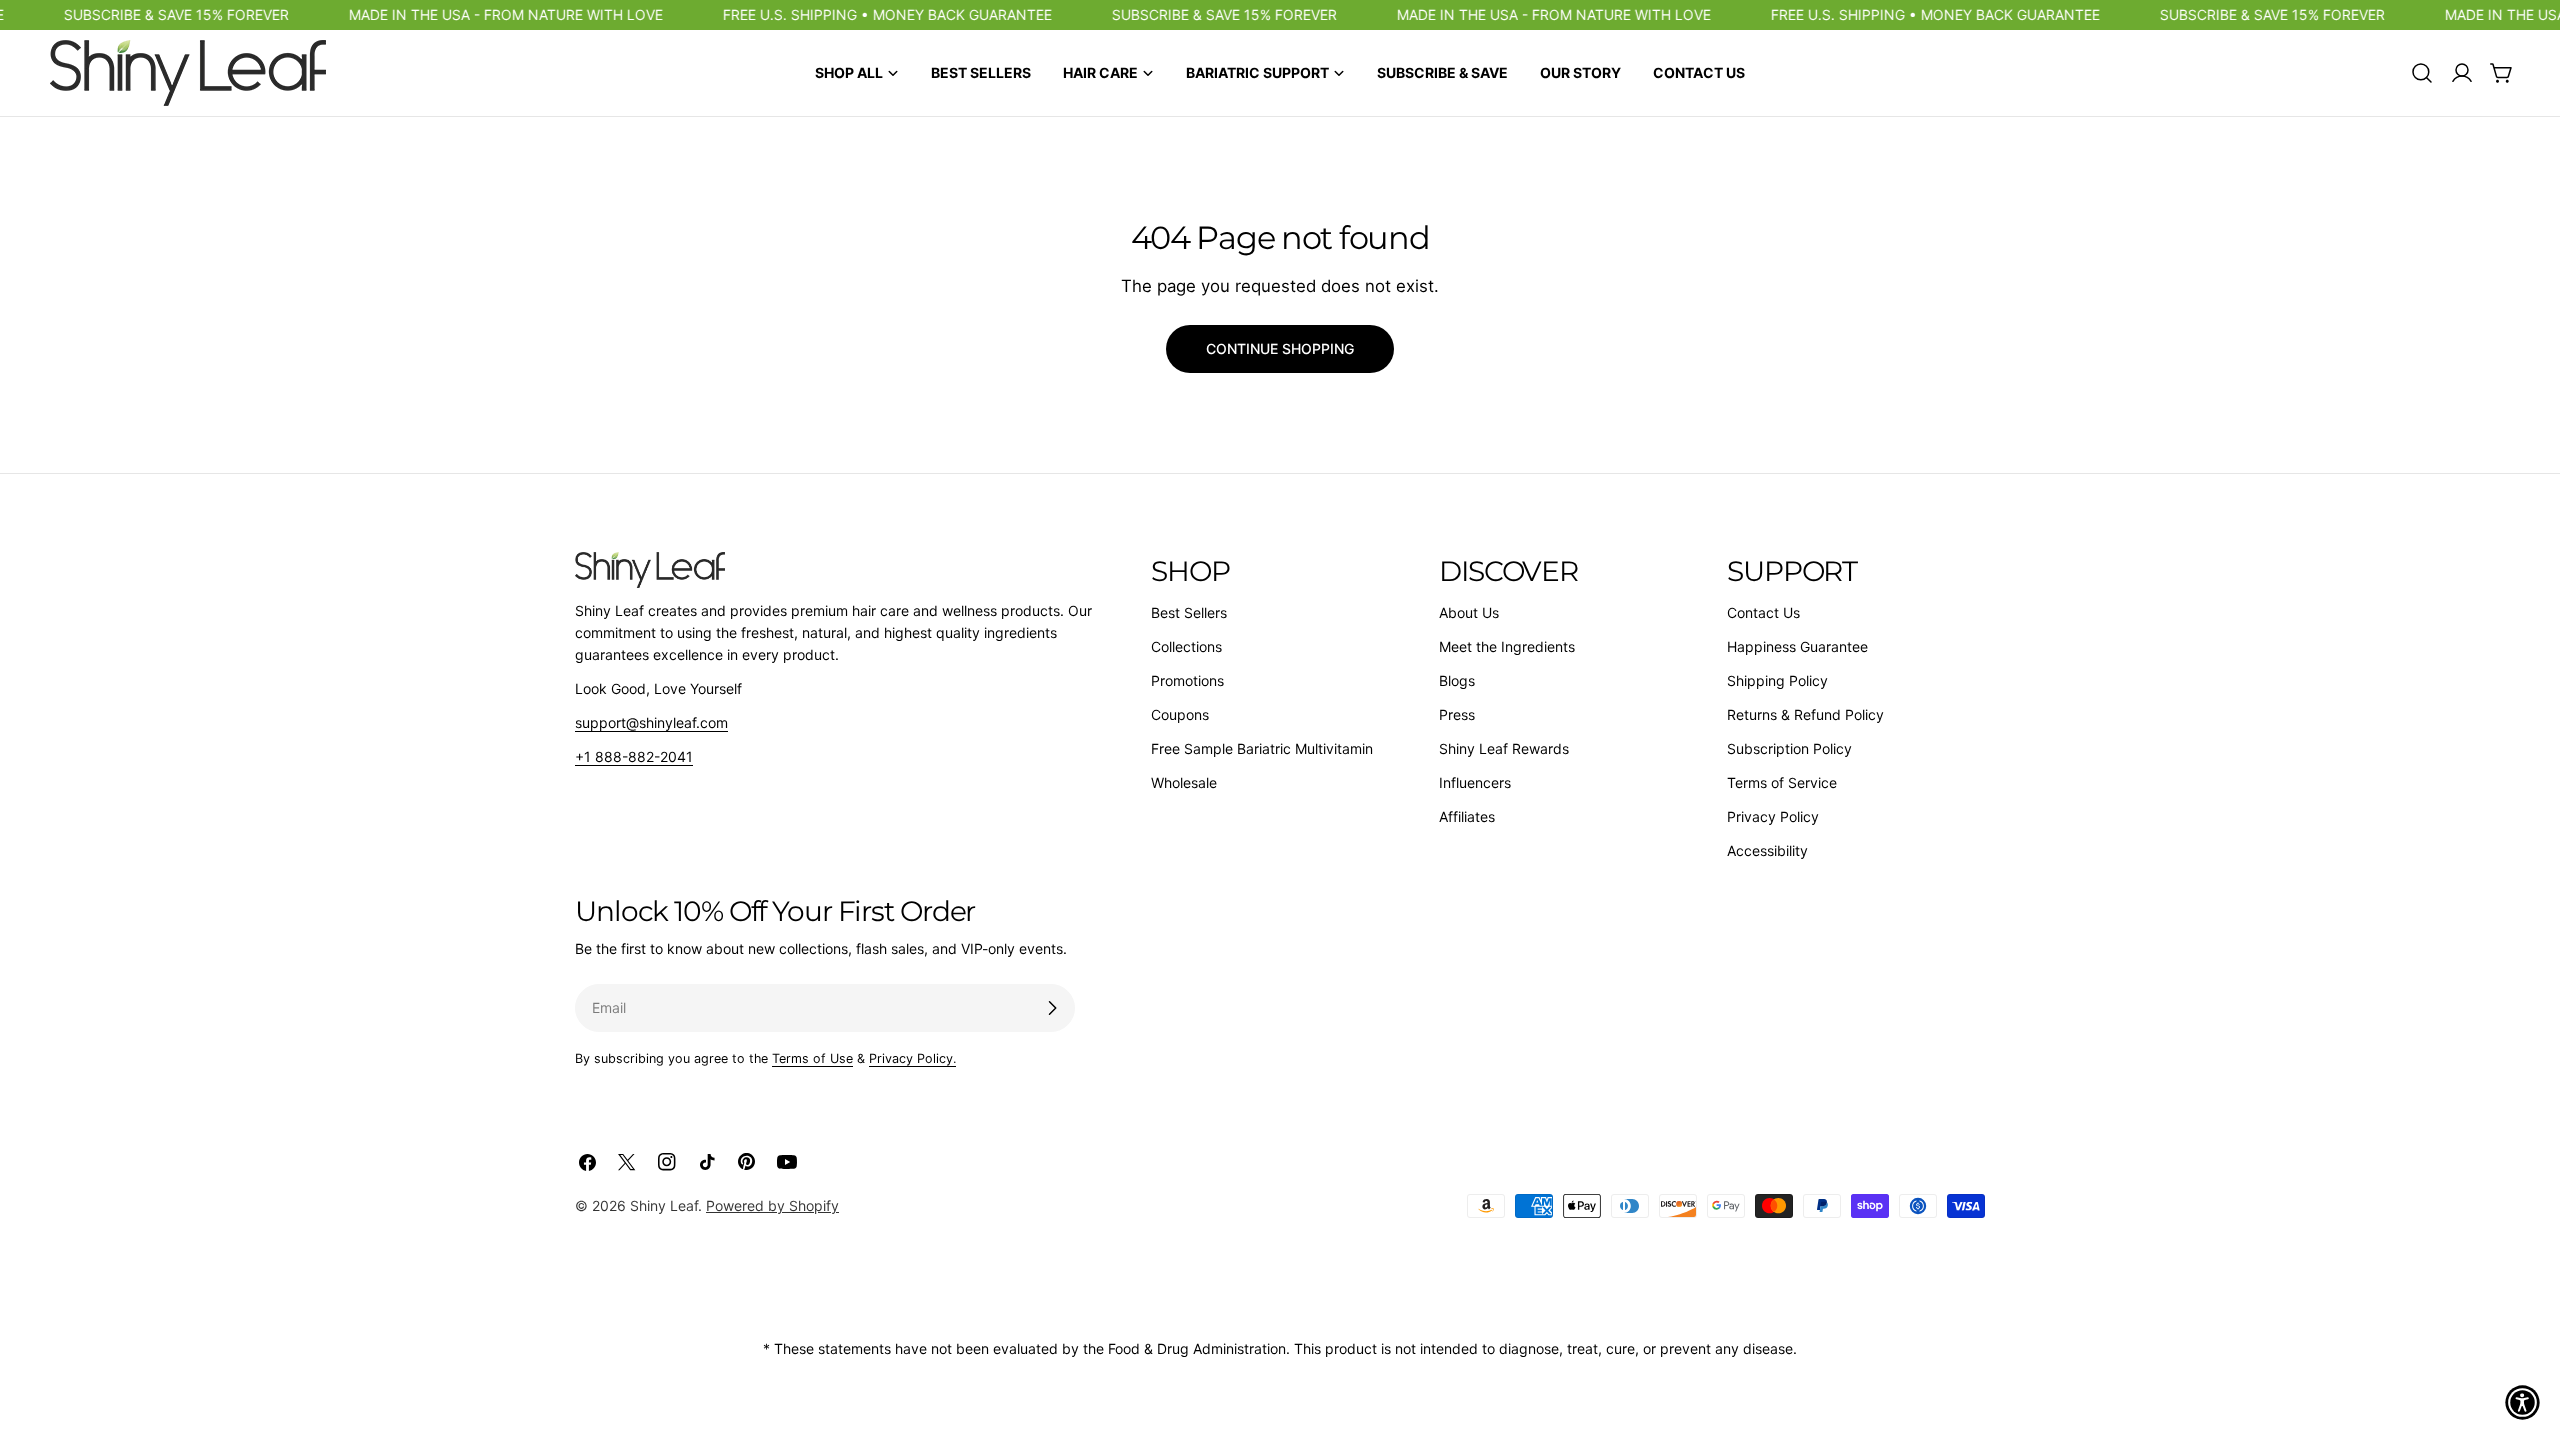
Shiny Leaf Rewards (1504, 748)
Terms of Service (1782, 782)
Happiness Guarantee (1797, 646)
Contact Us (1763, 612)
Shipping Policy (1777, 680)
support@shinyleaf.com (651, 722)
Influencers (1475, 782)
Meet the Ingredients (1507, 646)
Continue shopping (1280, 348)
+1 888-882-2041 (634, 756)
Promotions (1187, 680)
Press (1457, 714)
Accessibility (1767, 850)
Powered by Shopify (772, 1205)
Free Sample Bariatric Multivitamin (1262, 748)
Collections (1186, 646)
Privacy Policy (1773, 816)
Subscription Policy (1789, 748)
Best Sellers (1189, 612)
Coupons (1180, 714)
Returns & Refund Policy (1805, 714)
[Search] (2422, 73)
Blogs (1457, 680)
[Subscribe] (1052, 1008)
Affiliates (1467, 816)
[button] (2522, 1402)
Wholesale (1184, 782)
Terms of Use (812, 1058)
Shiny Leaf (664, 1205)
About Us (1469, 612)
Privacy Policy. (912, 1058)
